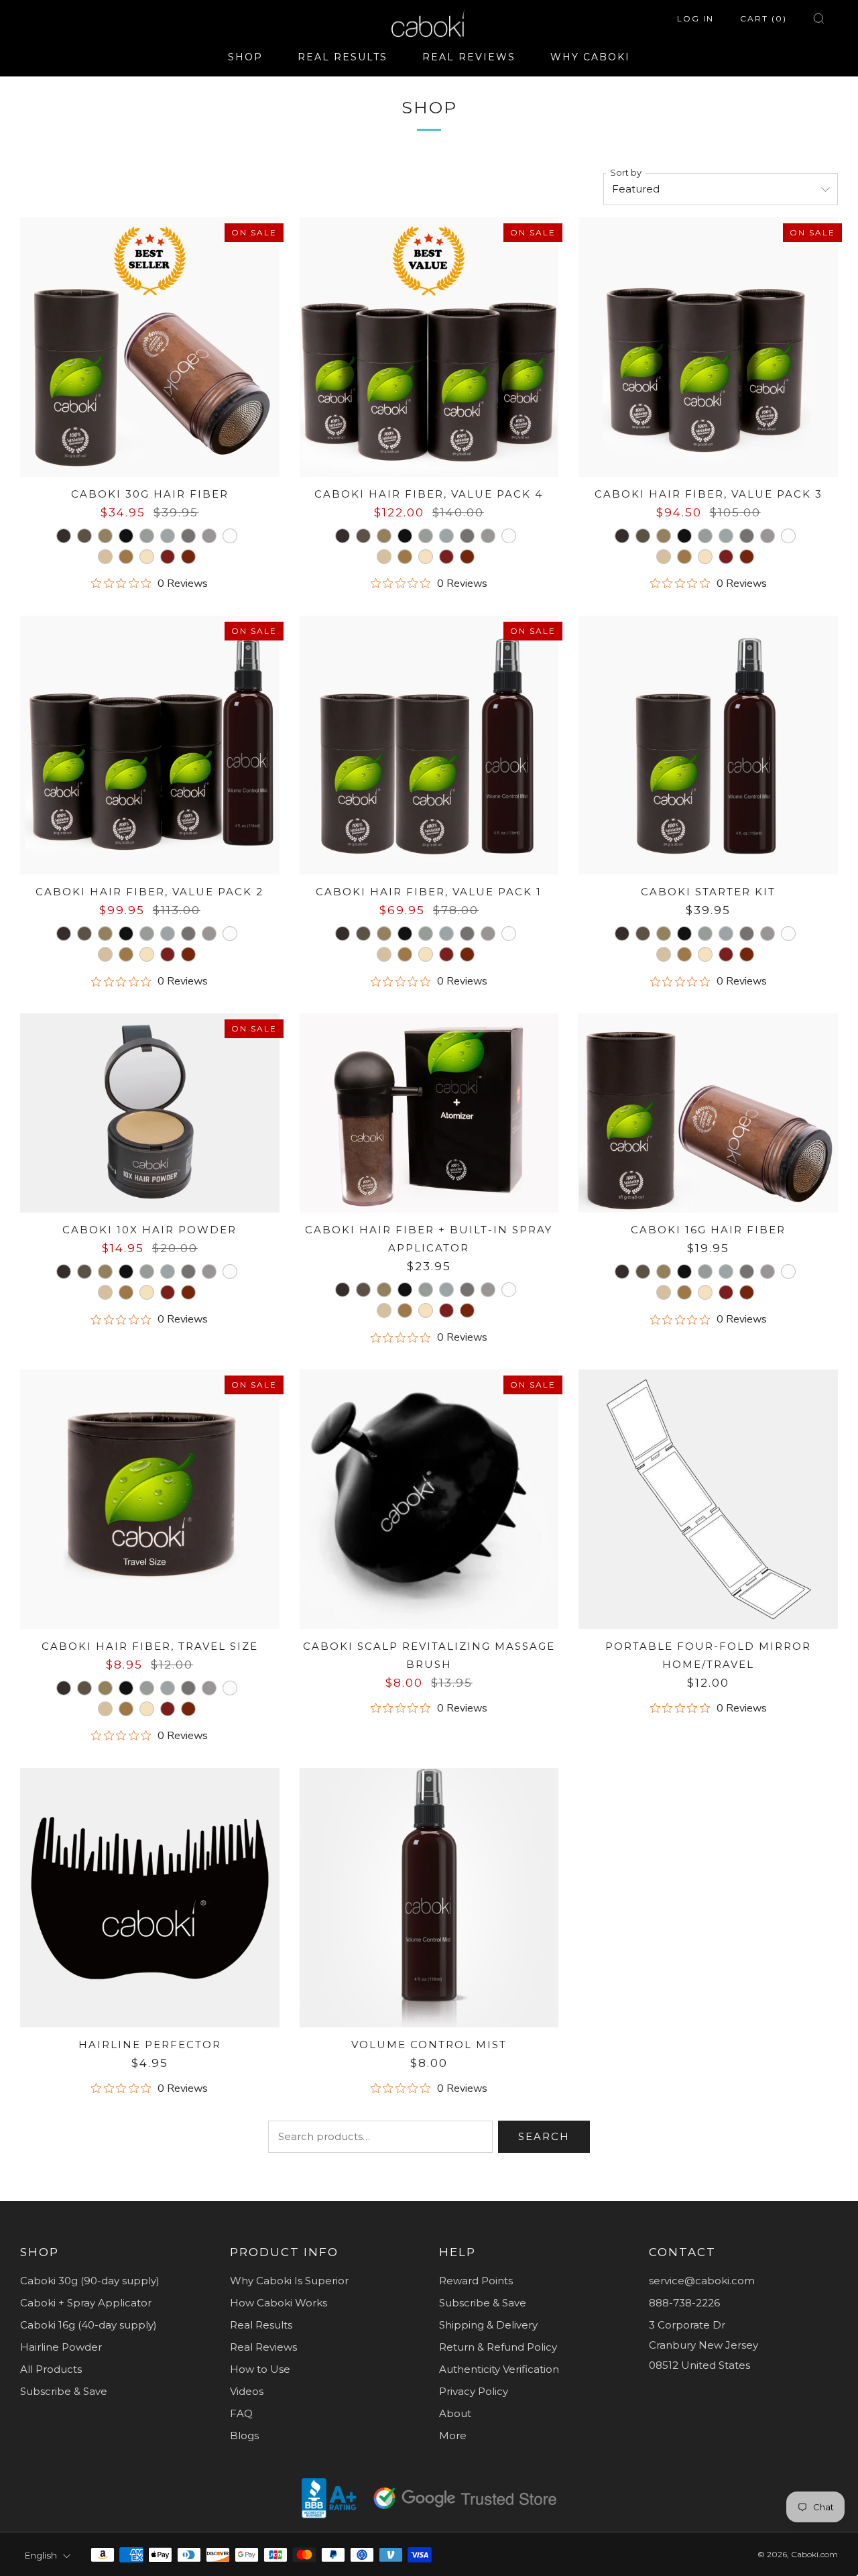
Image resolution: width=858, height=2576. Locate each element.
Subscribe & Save (64, 2391)
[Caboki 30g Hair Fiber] (150, 347)
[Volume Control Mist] (429, 1898)
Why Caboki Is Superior (289, 2281)
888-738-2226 (684, 2303)
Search (544, 2136)
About (455, 2413)
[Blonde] (126, 557)
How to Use (260, 2369)
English (41, 2555)
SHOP (245, 57)
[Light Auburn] (188, 557)
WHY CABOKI (590, 57)
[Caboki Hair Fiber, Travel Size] (150, 1499)
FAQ (241, 2413)
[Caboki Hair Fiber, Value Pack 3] (708, 347)
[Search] (819, 18)
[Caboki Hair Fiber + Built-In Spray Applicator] (429, 1113)
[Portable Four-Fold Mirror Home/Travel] (708, 1499)
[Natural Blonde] (105, 557)
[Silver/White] (230, 536)
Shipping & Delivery (488, 2325)
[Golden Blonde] (147, 557)
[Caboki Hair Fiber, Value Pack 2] (150, 745)
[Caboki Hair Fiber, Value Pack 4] (429, 347)
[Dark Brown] (64, 536)
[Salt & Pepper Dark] (147, 536)
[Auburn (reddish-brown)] (168, 557)
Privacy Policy (474, 2391)
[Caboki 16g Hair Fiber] (708, 1113)
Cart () (763, 18)
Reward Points (476, 2281)
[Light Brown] (105, 536)
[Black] (126, 536)
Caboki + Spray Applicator (86, 2303)
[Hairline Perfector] (150, 1898)
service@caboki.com (702, 2281)
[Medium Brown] (84, 536)
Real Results (261, 2325)
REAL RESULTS (343, 57)
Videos (247, 2391)
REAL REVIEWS (469, 57)
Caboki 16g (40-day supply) (88, 2325)
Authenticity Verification (499, 2369)
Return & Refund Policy (498, 2347)
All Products (51, 2369)
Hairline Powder (61, 2347)
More (453, 2435)
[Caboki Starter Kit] (708, 745)
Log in (695, 18)
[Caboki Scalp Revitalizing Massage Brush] (429, 1499)
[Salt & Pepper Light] (168, 536)
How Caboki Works (279, 2303)
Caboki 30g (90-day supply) (90, 2281)
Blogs (244, 2435)
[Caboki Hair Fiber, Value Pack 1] (429, 745)
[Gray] (209, 536)
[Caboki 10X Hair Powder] (150, 1113)
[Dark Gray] (188, 536)
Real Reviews (263, 2347)
